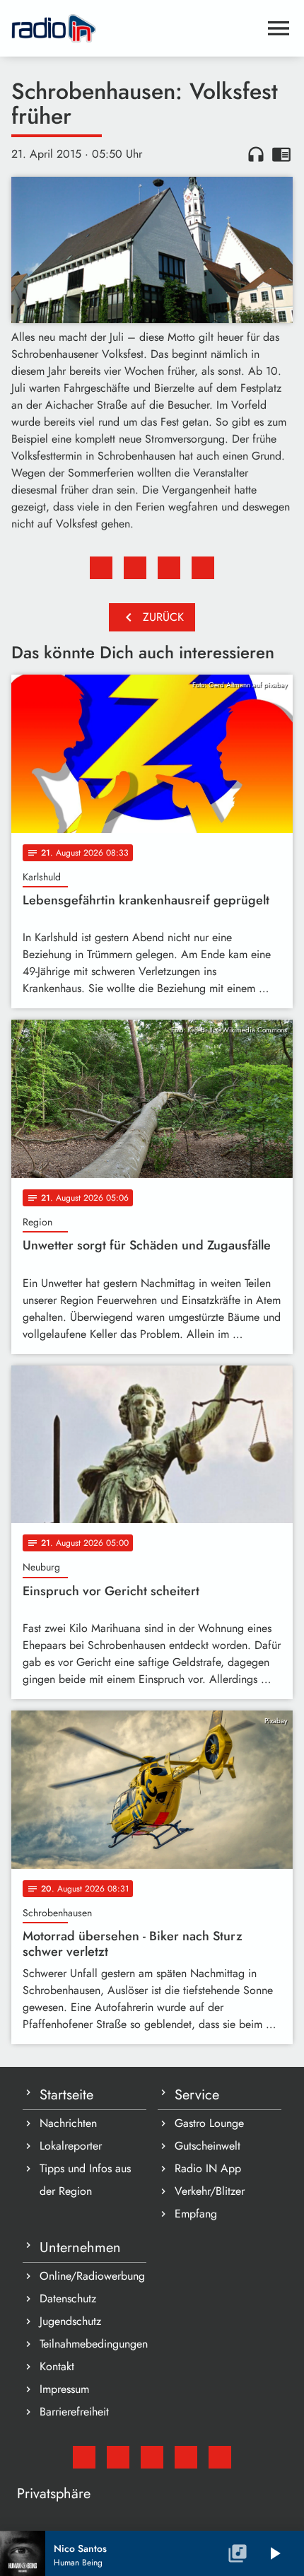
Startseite (66, 2095)
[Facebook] (118, 2457)
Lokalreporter (71, 2146)
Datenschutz (68, 2298)
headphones (256, 154)
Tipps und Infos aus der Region (85, 2180)
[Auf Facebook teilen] (101, 568)
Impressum (64, 2389)
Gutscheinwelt (207, 2146)
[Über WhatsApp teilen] (169, 568)
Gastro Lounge (209, 2123)
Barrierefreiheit (74, 2412)
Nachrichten (68, 2123)
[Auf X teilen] (135, 568)
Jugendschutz (70, 2321)
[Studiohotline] (220, 2457)
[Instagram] (152, 2457)
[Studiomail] (84, 2457)
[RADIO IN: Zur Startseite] (135, 28)
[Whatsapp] (186, 2457)
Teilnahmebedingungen (93, 2344)
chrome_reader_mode (281, 154)
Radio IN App (208, 2168)
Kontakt (57, 2366)
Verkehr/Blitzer (210, 2191)
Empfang (196, 2214)
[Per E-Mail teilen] (203, 568)
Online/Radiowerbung (92, 2276)
